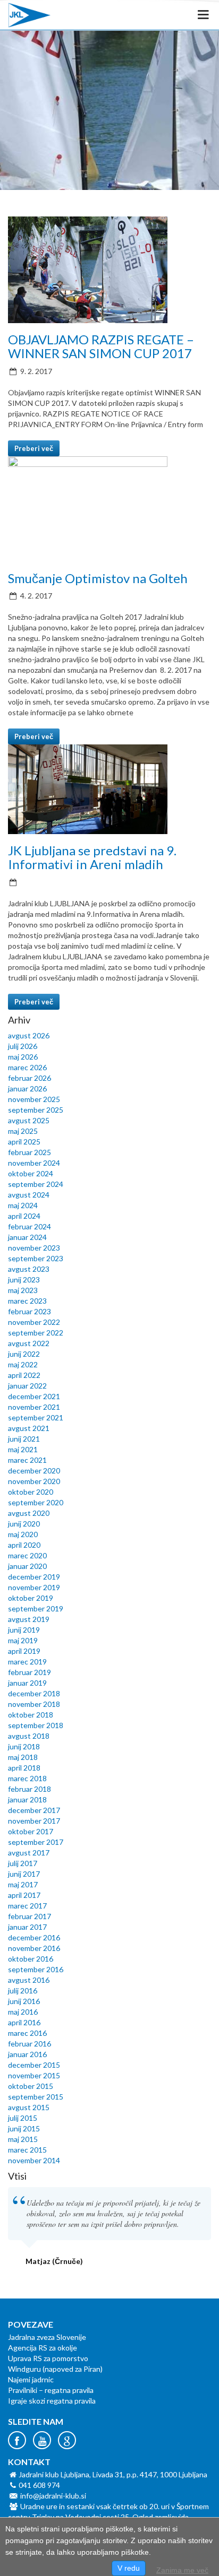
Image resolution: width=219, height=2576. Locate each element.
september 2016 (36, 1969)
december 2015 (34, 2065)
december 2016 (34, 1937)
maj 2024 (23, 1205)
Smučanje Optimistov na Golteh (98, 578)
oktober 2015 (31, 2086)
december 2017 (34, 1810)
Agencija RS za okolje (43, 2348)
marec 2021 (27, 1460)
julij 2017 (23, 1863)
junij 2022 (24, 1354)
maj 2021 (23, 1449)
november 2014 (34, 2160)
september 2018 (36, 1725)
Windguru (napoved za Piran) (55, 2369)
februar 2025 (30, 1152)
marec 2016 (27, 2033)
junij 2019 (24, 1630)
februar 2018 (30, 1789)
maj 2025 (23, 1131)
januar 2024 (27, 1237)
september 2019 (36, 1608)
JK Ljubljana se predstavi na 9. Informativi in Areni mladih (92, 857)
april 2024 (24, 1216)
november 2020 (34, 1481)
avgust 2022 (29, 1343)
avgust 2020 (29, 1513)
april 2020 (24, 1545)
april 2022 (24, 1375)
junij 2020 (24, 1524)
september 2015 (36, 2097)
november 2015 (34, 2075)
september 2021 (36, 1417)
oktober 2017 (31, 1831)
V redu (129, 2568)
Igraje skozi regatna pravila (52, 2401)
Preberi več (34, 448)
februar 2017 (30, 1916)
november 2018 (34, 1704)
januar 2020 (27, 1566)
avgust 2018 (29, 1736)
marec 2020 (27, 1555)
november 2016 (34, 1948)
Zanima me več (182, 2570)
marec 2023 (27, 1301)
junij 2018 (24, 1746)
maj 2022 (23, 1364)
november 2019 (34, 1587)
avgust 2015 (29, 2107)
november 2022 (34, 1322)
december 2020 (34, 1471)
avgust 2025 (29, 1120)
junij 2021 (24, 1439)
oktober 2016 (31, 1959)
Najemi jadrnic (31, 2379)
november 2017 (34, 1821)
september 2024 (36, 1184)
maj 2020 (23, 1534)
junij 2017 (24, 1874)
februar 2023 (30, 1311)
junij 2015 (24, 2128)
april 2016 (24, 2022)
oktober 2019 (31, 1598)
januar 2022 (27, 1386)
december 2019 (34, 1577)
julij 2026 (23, 1046)
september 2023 (36, 1258)
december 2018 (34, 1693)
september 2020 (36, 1502)
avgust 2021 (29, 1428)
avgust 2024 (29, 1195)
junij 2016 (24, 2001)
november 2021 (34, 1407)
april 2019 (24, 1651)
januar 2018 (27, 1799)
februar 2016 (30, 2044)
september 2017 (36, 1842)
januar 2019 (27, 1683)
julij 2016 (23, 1990)
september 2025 (36, 1110)
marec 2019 (27, 1662)
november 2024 (34, 1163)
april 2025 (24, 1142)
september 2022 (36, 1333)
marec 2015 (27, 2150)
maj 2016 (23, 2012)
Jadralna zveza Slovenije (47, 2337)
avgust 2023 (29, 1269)
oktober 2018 (31, 1715)
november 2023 (34, 1248)
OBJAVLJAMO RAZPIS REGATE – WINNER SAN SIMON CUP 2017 (101, 346)
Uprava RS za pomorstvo (48, 2358)
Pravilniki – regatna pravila (51, 2390)
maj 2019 (23, 1640)
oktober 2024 (31, 1173)
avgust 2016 (29, 1980)
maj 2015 (23, 2139)
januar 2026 (27, 1088)
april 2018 (24, 1768)
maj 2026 (23, 1057)
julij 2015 (23, 2118)
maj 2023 (23, 1290)
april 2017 (24, 1895)
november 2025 (34, 1099)
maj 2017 (23, 1884)
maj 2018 (23, 1757)
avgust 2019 (29, 1619)
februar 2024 (30, 1226)
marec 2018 (27, 1778)
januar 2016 (27, 2054)
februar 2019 (30, 1672)
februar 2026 (30, 1078)
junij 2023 (24, 1280)
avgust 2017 (29, 1853)
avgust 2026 (29, 1035)
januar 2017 (27, 1927)
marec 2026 (27, 1067)
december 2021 (34, 1396)
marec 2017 (27, 1906)
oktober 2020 (31, 1492)
